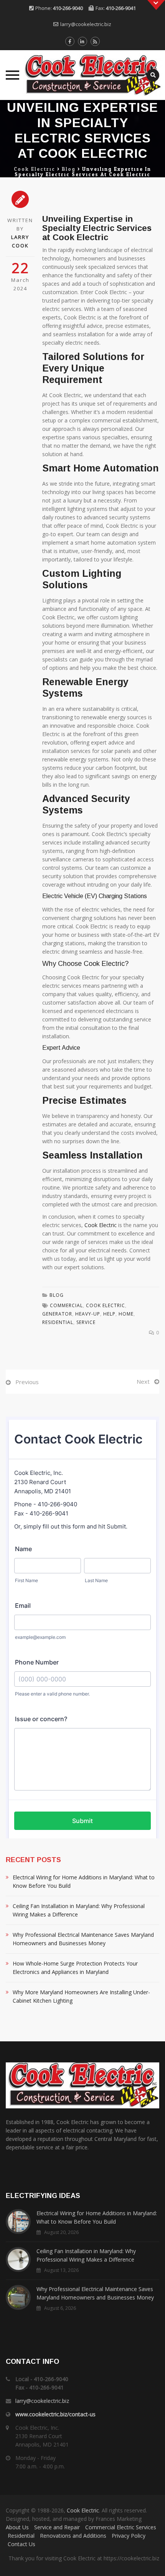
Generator (57, 1314)
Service (86, 1322)
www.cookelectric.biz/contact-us (55, 2414)
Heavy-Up (88, 1314)
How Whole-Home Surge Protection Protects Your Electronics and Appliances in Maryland (75, 1968)
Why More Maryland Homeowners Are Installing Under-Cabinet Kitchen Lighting (81, 1996)
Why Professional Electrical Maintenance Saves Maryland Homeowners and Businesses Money (83, 1939)
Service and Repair (57, 2527)
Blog (57, 1295)
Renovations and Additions (73, 2536)
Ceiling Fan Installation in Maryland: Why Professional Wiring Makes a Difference (79, 1910)
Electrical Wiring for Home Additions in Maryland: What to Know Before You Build (84, 1881)
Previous (27, 1382)
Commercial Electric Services (121, 2527)
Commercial (66, 1305)
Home (126, 1314)
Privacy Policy (129, 2536)
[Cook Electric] (82, 75)
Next (143, 1381)
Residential (21, 2536)
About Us (17, 2527)
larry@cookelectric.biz (86, 24)
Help (109, 1314)
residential (58, 1322)
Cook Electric (101, 1225)
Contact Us (21, 2544)
